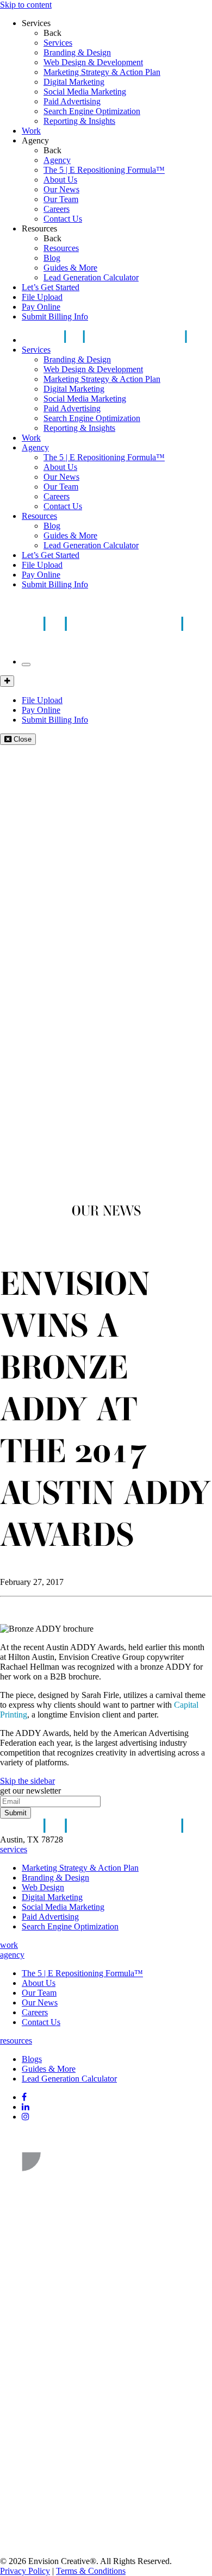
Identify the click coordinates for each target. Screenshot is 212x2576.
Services (36, 23)
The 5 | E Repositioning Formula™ (104, 170)
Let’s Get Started (51, 287)
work (9, 1945)
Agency (35, 140)
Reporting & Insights (79, 121)
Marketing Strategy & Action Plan (102, 72)
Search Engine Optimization (92, 111)
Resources (39, 228)
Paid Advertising (72, 101)
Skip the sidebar (27, 1781)
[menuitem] (128, 43)
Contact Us (63, 219)
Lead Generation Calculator (91, 277)
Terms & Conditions (91, 2571)
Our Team (61, 199)
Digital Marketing (74, 82)
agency (12, 1955)
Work (31, 131)
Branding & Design (77, 52)
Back (52, 33)
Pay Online (41, 307)
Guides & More (70, 268)
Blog (52, 258)
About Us (60, 180)
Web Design (43, 1887)
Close (21, 739)
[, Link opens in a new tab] (82, 2181)
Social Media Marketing (85, 92)
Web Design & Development (93, 62)
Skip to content (26, 5)
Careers (57, 209)
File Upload (42, 297)
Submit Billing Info (55, 316)
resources (16, 2041)
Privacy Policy (25, 2571)
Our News (61, 189)
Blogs (32, 2059)
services (14, 1849)
